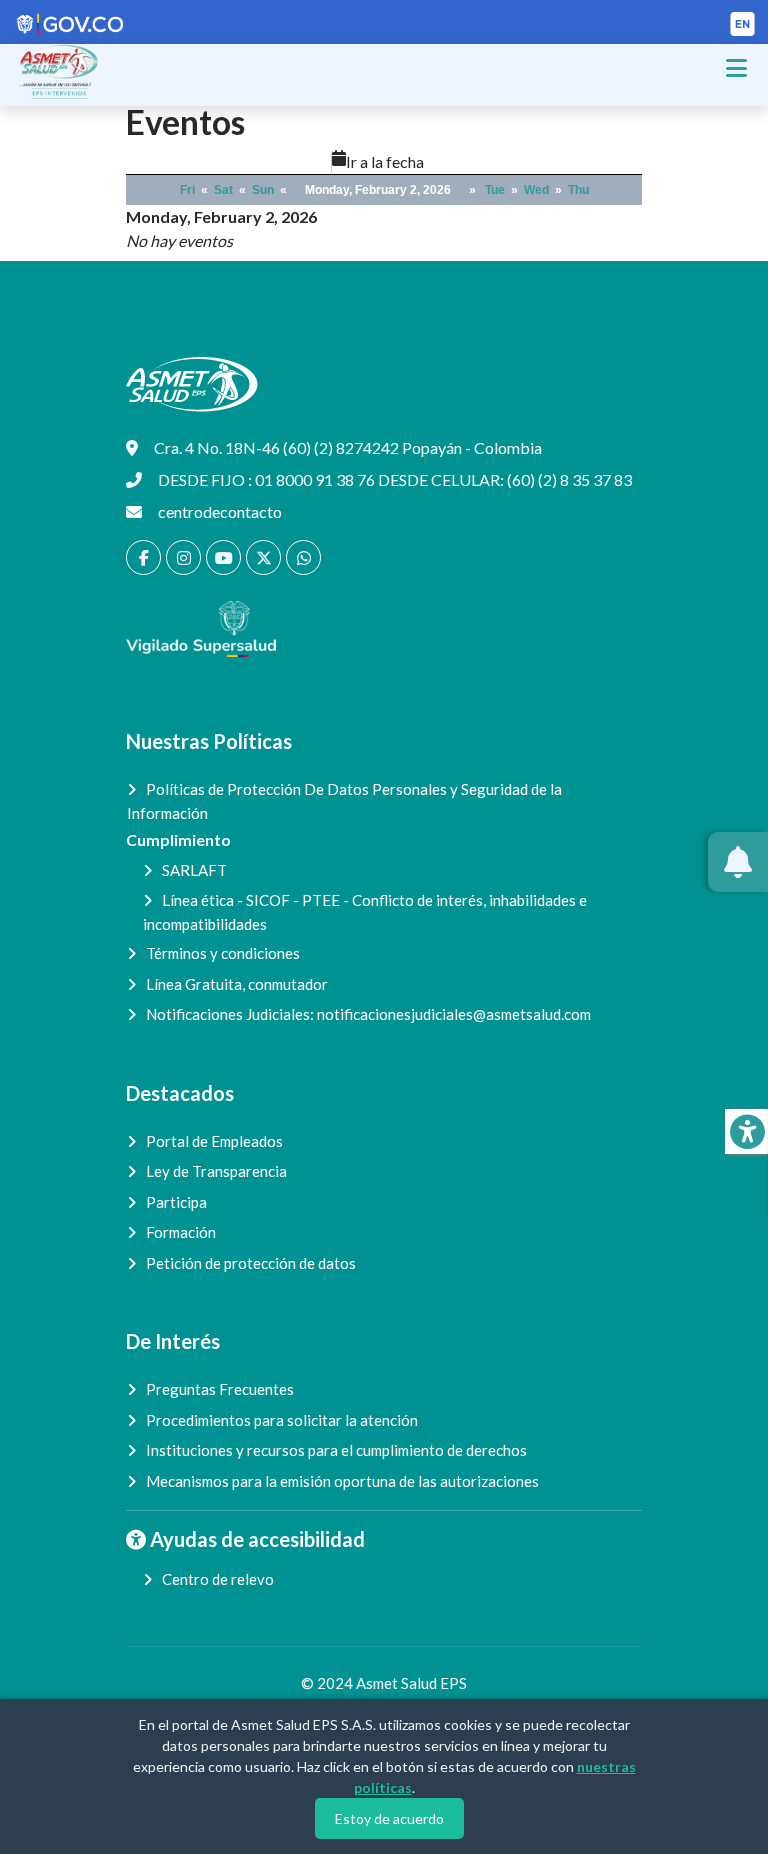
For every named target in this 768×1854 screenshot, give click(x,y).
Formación (181, 1232)
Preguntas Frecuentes (220, 1389)
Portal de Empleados (214, 1141)
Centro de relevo (218, 1579)
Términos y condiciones (223, 953)
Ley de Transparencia (216, 1171)
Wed (536, 190)
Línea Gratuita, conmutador (237, 984)
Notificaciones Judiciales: (368, 1014)
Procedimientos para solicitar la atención (282, 1420)
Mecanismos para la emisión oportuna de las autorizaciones (342, 1481)
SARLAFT (194, 870)
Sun (263, 190)
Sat (223, 190)
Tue (495, 190)
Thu (578, 190)
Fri (187, 190)
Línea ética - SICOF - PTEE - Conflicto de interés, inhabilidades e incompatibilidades (365, 912)
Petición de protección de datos (251, 1263)
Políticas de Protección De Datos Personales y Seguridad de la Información (344, 801)
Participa (176, 1202)
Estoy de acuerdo (389, 1818)
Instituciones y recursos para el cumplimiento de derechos (336, 1450)
